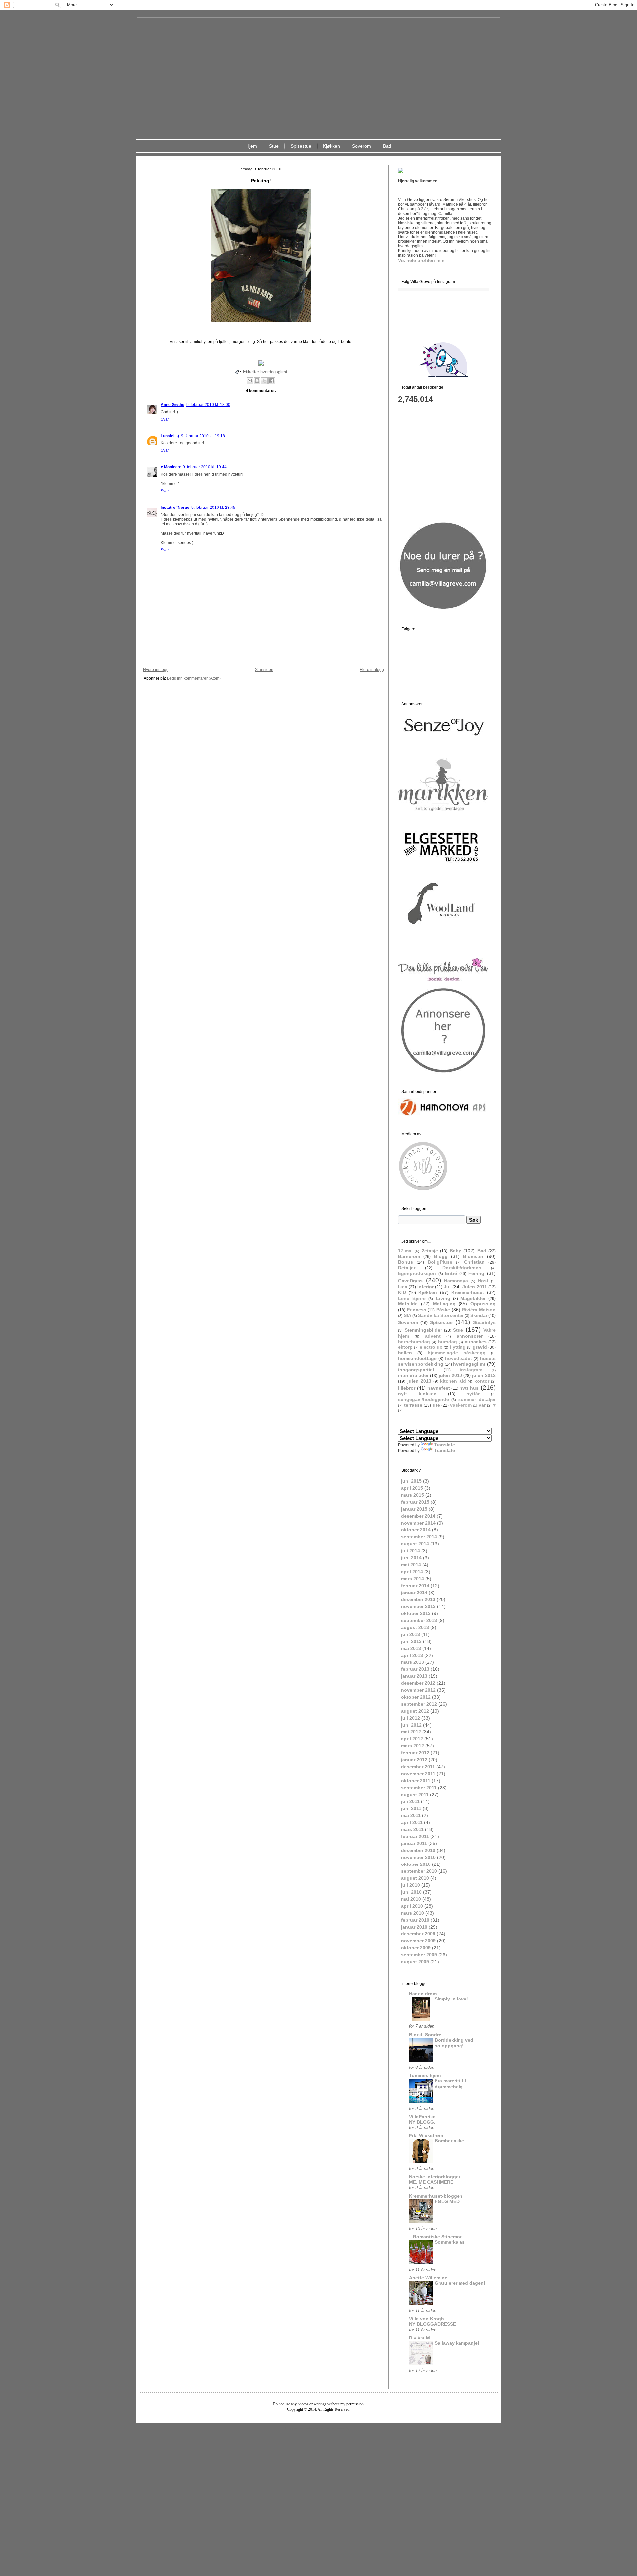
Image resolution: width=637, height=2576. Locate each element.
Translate (444, 1445)
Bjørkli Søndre (425, 2035)
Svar (165, 419)
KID (402, 1292)
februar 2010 (415, 1920)
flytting (458, 1347)
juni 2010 (411, 1892)
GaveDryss (410, 1281)
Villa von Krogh (426, 2319)
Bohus (406, 1262)
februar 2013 (415, 1669)
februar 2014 (415, 1586)
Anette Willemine (428, 2278)
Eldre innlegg (372, 670)
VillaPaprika (422, 2117)
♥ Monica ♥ (171, 467)
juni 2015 (411, 1481)
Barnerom (409, 1256)
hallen (405, 1353)
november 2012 (418, 1690)
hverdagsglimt (274, 372)
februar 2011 (415, 1836)
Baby (455, 1251)
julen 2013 (420, 1381)
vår (482, 1405)
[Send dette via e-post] (250, 381)
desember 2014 (418, 1516)
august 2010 (415, 1878)
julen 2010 (450, 1375)
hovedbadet (459, 1358)
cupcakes (476, 1342)
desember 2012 (418, 1683)
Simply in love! (451, 1999)
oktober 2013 (416, 1613)
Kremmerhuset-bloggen (436, 2196)
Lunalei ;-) (170, 436)
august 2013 (415, 1627)
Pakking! (261, 181)
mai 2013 (411, 1648)
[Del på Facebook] (272, 381)
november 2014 (418, 1523)
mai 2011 (411, 1815)
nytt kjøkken (417, 1394)
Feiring (476, 1273)
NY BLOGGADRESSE (432, 2324)
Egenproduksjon (417, 1273)
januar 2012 (414, 1760)
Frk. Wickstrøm (426, 2135)
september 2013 (419, 1620)
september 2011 (419, 1788)
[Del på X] (264, 381)
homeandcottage (417, 1358)
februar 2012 (415, 1753)
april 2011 (412, 1822)
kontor (482, 1381)
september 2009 (419, 1955)
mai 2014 (411, 1565)
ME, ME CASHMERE (431, 2182)
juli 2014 (411, 1551)
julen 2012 (484, 1375)
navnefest (439, 1388)
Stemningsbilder (423, 1330)
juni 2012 (411, 1725)
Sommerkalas (450, 2242)
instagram (471, 1370)
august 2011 (415, 1795)
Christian (474, 1262)
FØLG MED (447, 2201)
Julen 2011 (475, 1287)
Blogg (441, 1256)
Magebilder (473, 1298)
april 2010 (412, 1906)
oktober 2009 (416, 1948)
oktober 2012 (416, 1697)
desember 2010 (418, 1850)
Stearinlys (484, 1322)
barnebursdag (414, 1342)
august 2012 (415, 1711)
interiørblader (413, 1375)
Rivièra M (420, 2338)
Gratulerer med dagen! (460, 2283)
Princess (417, 1310)
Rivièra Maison (479, 1310)
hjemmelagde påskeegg (457, 1353)
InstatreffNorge (175, 508)
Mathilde (408, 1304)
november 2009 (418, 1941)
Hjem (252, 146)
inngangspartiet (416, 1370)
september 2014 (419, 1537)
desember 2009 (418, 1934)
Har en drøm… (425, 1994)
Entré (451, 1273)
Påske (443, 1310)
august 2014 (415, 1544)
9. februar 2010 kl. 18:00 (208, 405)
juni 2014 (411, 1558)
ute (436, 1405)
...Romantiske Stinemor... (437, 2237)
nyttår (473, 1394)
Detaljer (407, 1268)
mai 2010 (411, 1899)
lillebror (407, 1388)
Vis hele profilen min (421, 260)
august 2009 (415, 1962)
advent (433, 1336)
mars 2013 (413, 1662)
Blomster (473, 1256)
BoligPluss (440, 1262)
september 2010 (419, 1871)
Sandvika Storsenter (441, 1315)
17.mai (405, 1251)
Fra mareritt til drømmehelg (450, 2084)
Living (443, 1298)
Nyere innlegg (156, 670)
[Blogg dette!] (257, 381)
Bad (387, 146)
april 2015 (412, 1488)
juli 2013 (411, 1634)
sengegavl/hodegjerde (424, 1399)
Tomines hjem (425, 2075)
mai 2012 (411, 1732)
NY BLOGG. (422, 2122)
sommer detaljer (477, 1399)
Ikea (403, 1287)
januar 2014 (414, 1593)
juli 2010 (411, 1885)
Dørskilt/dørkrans (462, 1268)
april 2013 (412, 1655)
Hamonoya (456, 1281)
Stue (274, 146)
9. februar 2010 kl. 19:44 (205, 467)
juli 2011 (410, 1801)
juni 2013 (411, 1641)
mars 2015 (413, 1495)
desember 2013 (418, 1599)
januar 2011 (414, 1843)
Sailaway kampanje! (457, 2343)
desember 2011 (418, 1767)
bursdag (447, 1342)
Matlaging (444, 1304)
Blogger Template (299, 2428)
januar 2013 (414, 1676)
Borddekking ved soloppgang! (454, 2043)
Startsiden (264, 670)
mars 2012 (413, 1746)
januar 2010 (414, 1927)
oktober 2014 (416, 1530)
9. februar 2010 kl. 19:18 (203, 436)
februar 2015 (415, 1502)
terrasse (413, 1405)
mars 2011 (412, 1829)
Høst (483, 1281)
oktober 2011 (416, 1781)
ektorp (405, 1347)
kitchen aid (453, 1381)
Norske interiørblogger (435, 2177)
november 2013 (418, 1606)
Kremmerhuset (468, 1292)
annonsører (470, 1336)
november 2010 (418, 1857)
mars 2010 (413, 1913)
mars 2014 (413, 1579)
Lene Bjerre (412, 1298)
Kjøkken (332, 146)
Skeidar (479, 1315)
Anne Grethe (173, 405)
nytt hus (469, 1388)
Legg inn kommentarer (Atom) (194, 678)
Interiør (425, 1287)
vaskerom (461, 1405)
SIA (408, 1315)
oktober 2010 (416, 1864)
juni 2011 (411, 1808)
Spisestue (301, 146)
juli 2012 (411, 1718)
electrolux (431, 1347)
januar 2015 (414, 1509)
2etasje (430, 1251)
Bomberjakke (449, 2141)
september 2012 (419, 1704)
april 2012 (412, 1739)
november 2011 (418, 1774)
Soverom (361, 146)
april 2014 (412, 1572)
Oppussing (483, 1304)
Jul (447, 1287)
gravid (480, 1347)
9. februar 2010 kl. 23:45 (213, 508)
